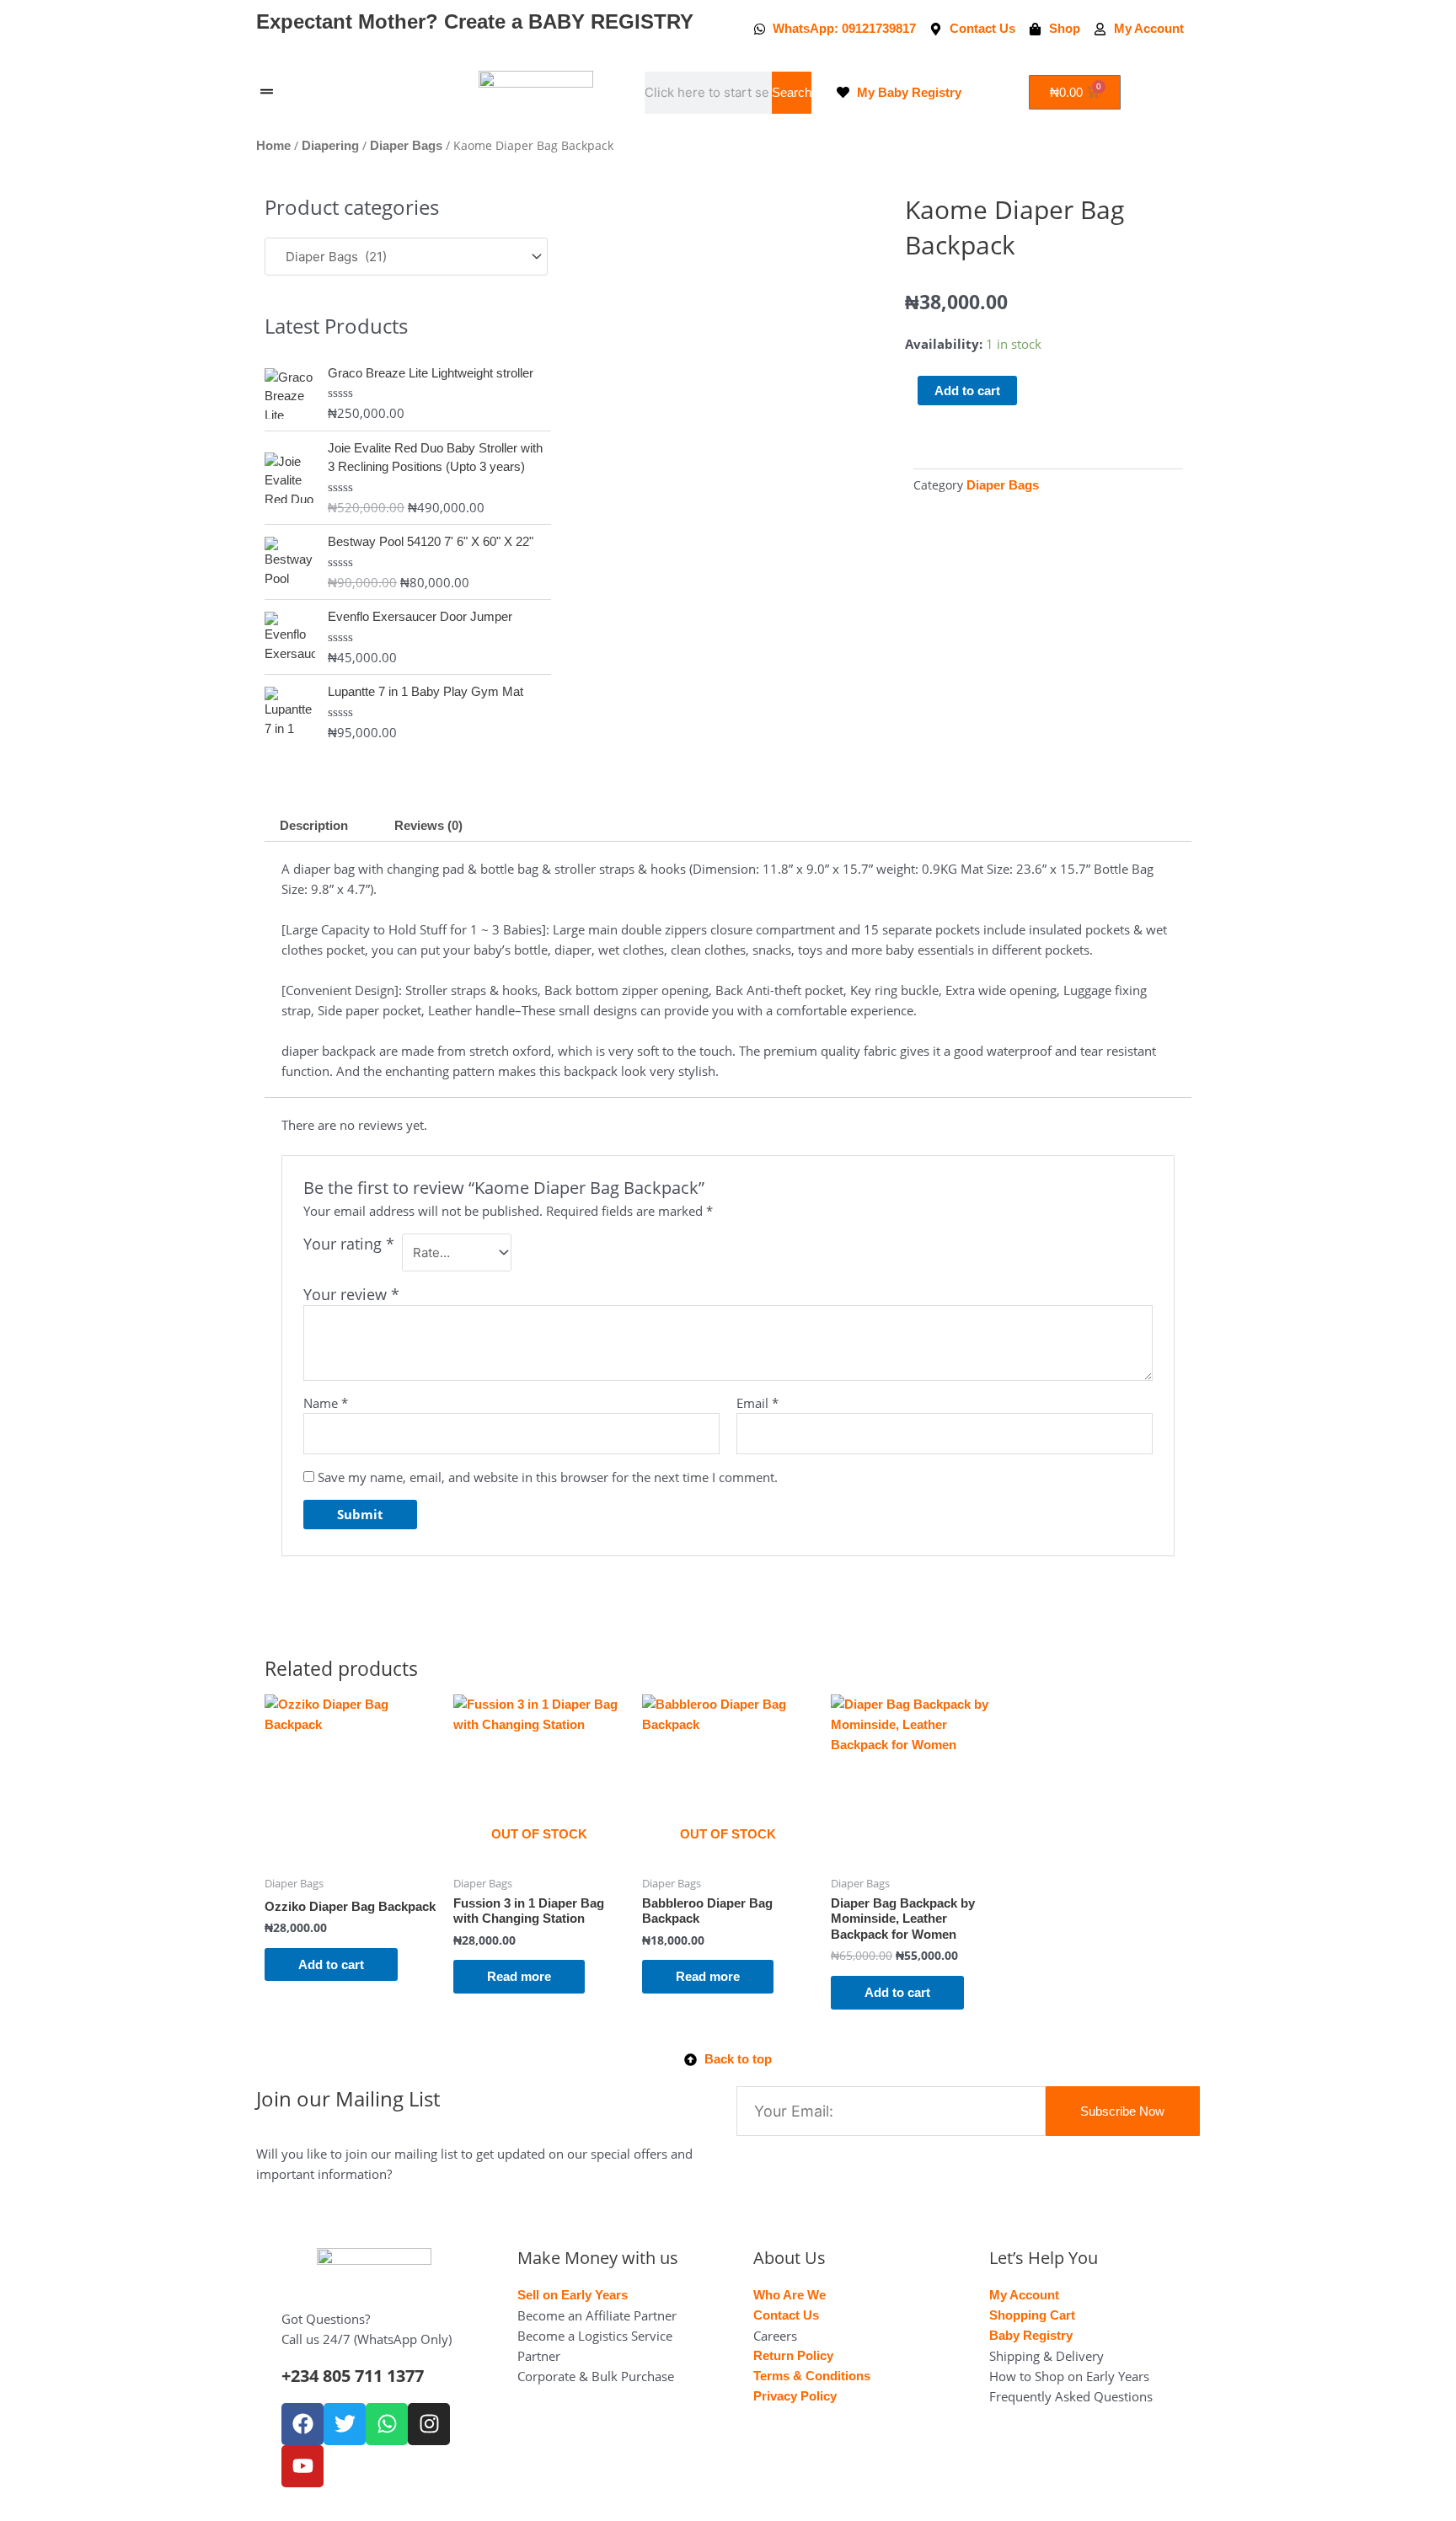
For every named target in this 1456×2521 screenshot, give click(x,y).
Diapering (330, 145)
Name (326, 1403)
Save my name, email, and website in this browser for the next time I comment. (548, 1477)
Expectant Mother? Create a (475, 21)
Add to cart (967, 391)
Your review (351, 1294)
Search (792, 92)
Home (273, 145)
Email (757, 1403)
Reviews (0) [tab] (428, 825)
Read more (519, 1976)
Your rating (349, 1244)
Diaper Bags (406, 145)
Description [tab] (314, 825)
